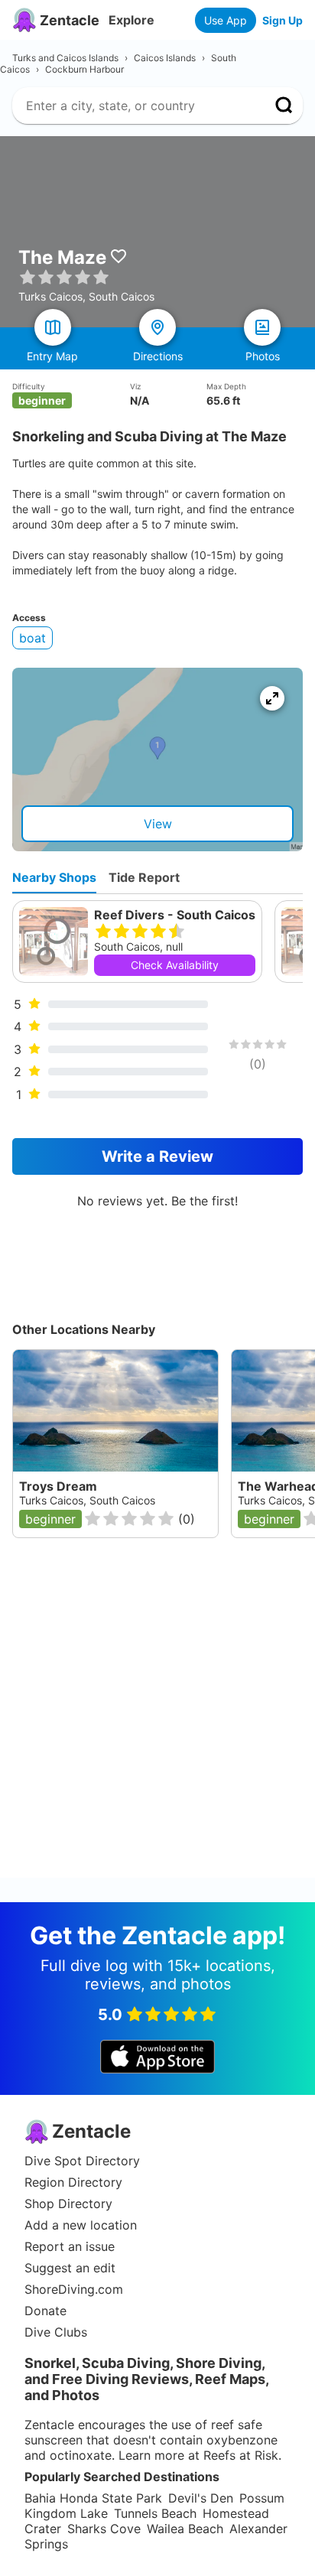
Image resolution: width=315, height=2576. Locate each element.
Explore (132, 20)
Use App (226, 20)
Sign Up (283, 20)
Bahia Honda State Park (93, 2498)
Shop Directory (68, 2204)
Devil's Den (201, 2498)
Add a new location (81, 2225)
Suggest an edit (70, 2268)
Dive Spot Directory (82, 2161)
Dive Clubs (56, 2332)
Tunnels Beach (155, 2513)
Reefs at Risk (241, 2455)
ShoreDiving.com (74, 2289)
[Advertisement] (157, 1720)
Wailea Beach (185, 2529)
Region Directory (73, 2182)
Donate (45, 2311)
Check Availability (175, 965)
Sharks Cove (104, 2529)
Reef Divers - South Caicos (175, 915)
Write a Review (157, 1156)
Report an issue (70, 2246)
